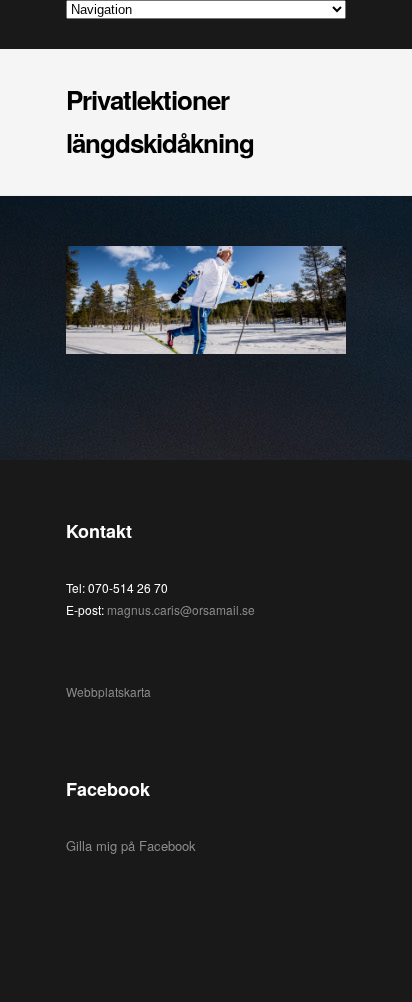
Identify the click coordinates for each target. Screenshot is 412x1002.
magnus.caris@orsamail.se (181, 609)
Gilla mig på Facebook (131, 845)
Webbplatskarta (108, 691)
